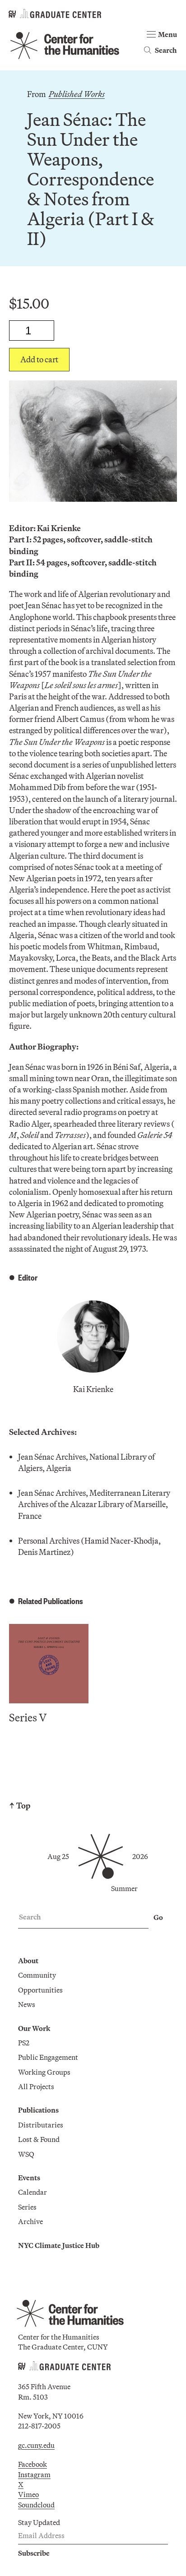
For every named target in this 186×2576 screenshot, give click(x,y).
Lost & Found (39, 2139)
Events (29, 2178)
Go (158, 1917)
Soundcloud (36, 2505)
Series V (28, 1717)
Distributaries (41, 2125)
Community (37, 1975)
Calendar (33, 2192)
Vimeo (28, 2494)
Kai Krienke (93, 1389)
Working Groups (44, 2072)
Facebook (33, 2464)
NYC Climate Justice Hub (59, 2245)
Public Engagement (48, 2057)
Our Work (34, 2028)
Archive (30, 2221)
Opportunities (40, 1990)
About (28, 1961)
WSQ (26, 2154)
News (27, 2004)
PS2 (24, 2043)
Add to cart (39, 359)
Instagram (34, 2474)
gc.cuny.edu (36, 2445)
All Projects (36, 2086)
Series (27, 2207)
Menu (167, 34)
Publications (38, 2110)
